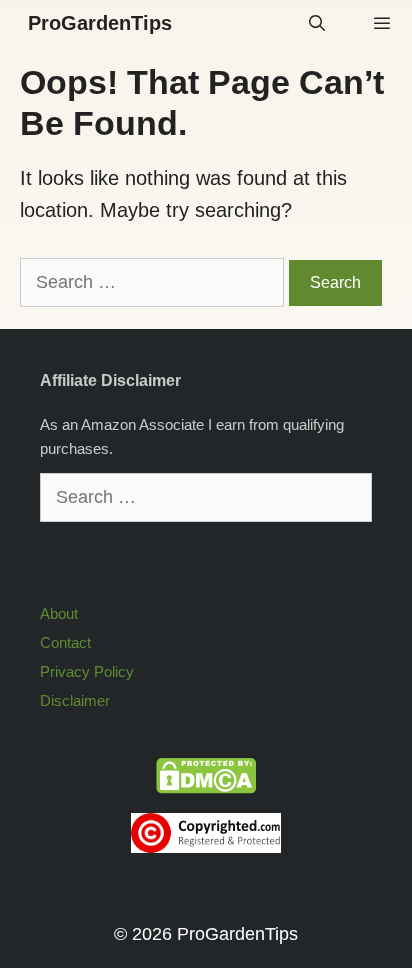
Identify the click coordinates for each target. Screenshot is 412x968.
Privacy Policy (87, 671)
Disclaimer (75, 700)
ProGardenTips (100, 23)
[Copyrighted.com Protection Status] (206, 847)
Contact (65, 642)
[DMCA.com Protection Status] (206, 788)
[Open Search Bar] (317, 23)
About (59, 613)
